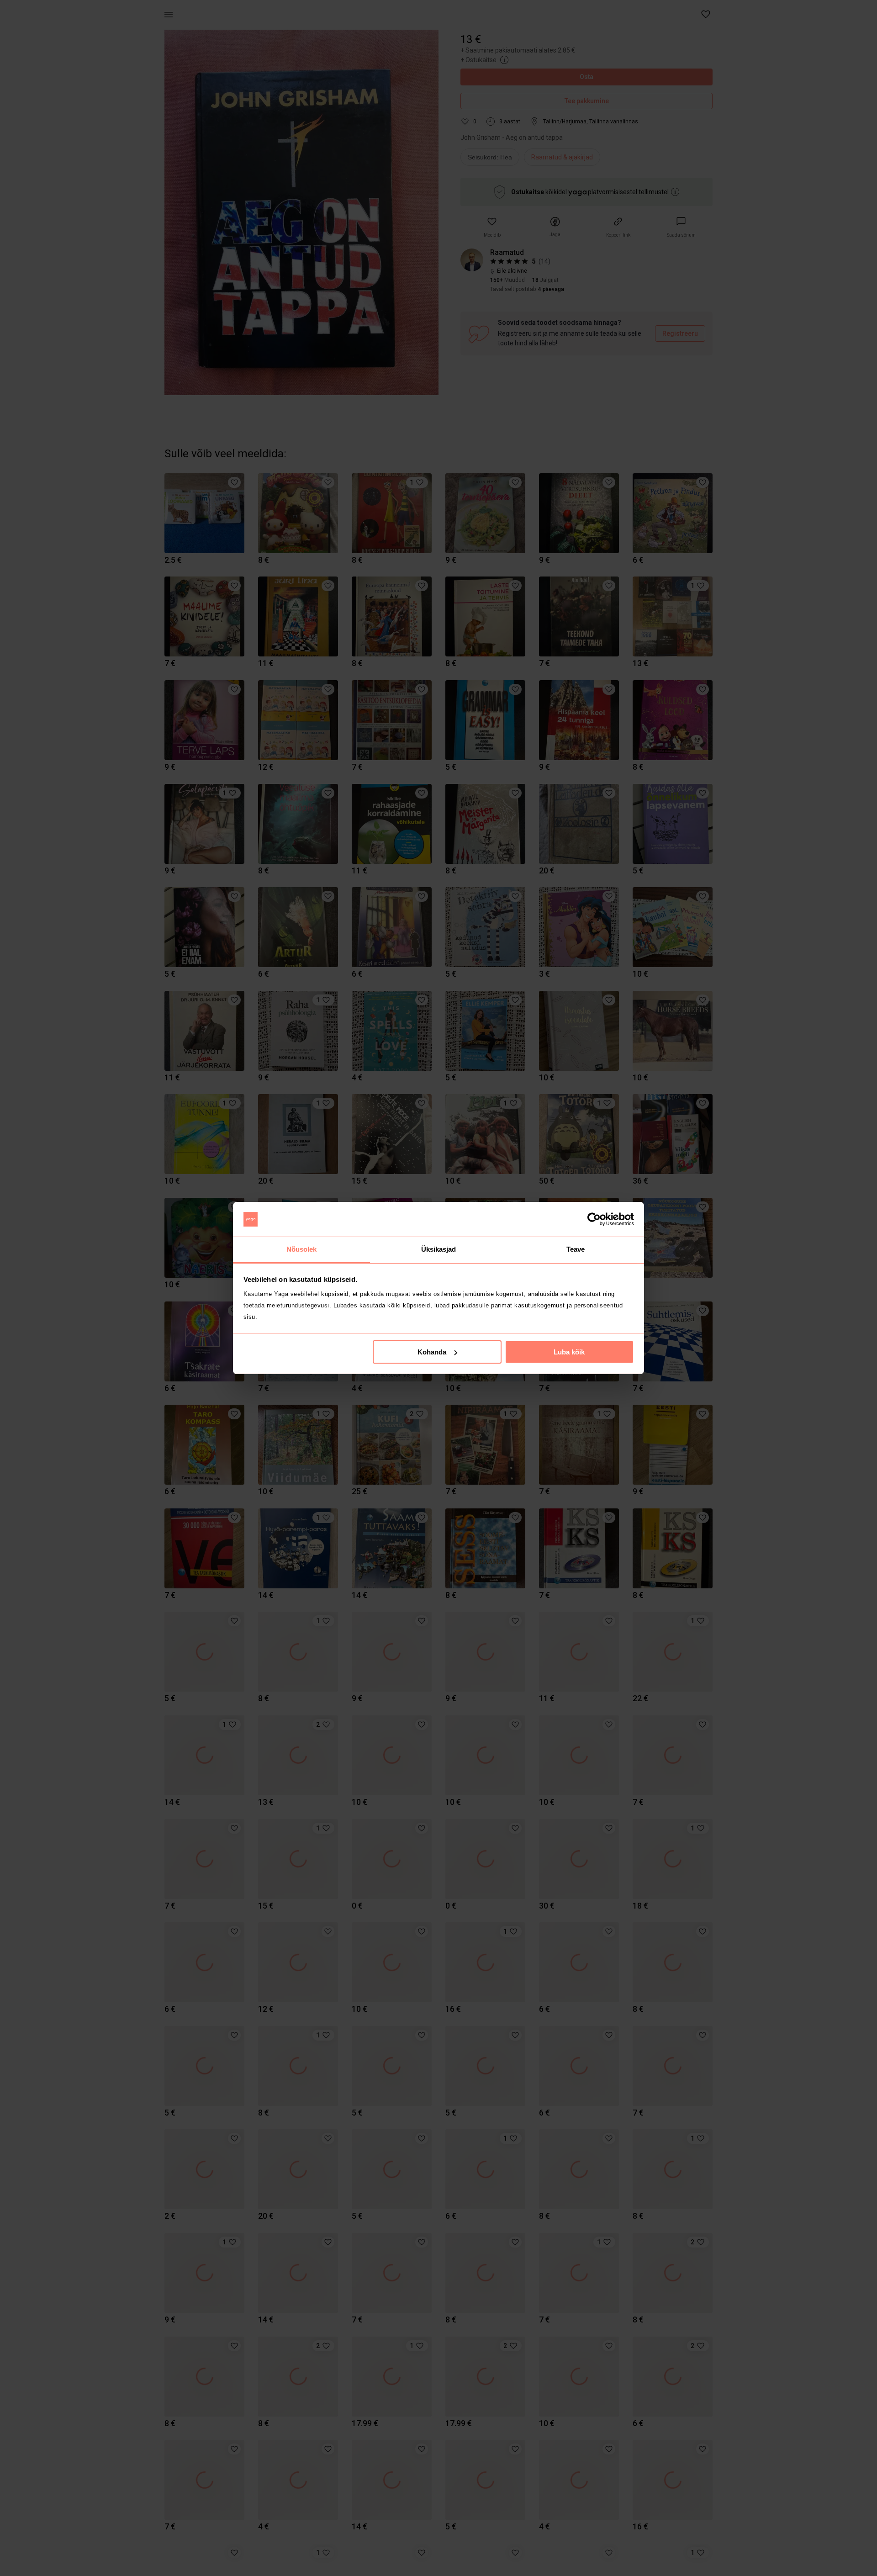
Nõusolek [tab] (302, 1249)
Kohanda (432, 1352)
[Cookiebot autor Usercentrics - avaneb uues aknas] (594, 1219)
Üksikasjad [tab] (439, 1249)
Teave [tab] (576, 1249)
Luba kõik (569, 1352)
